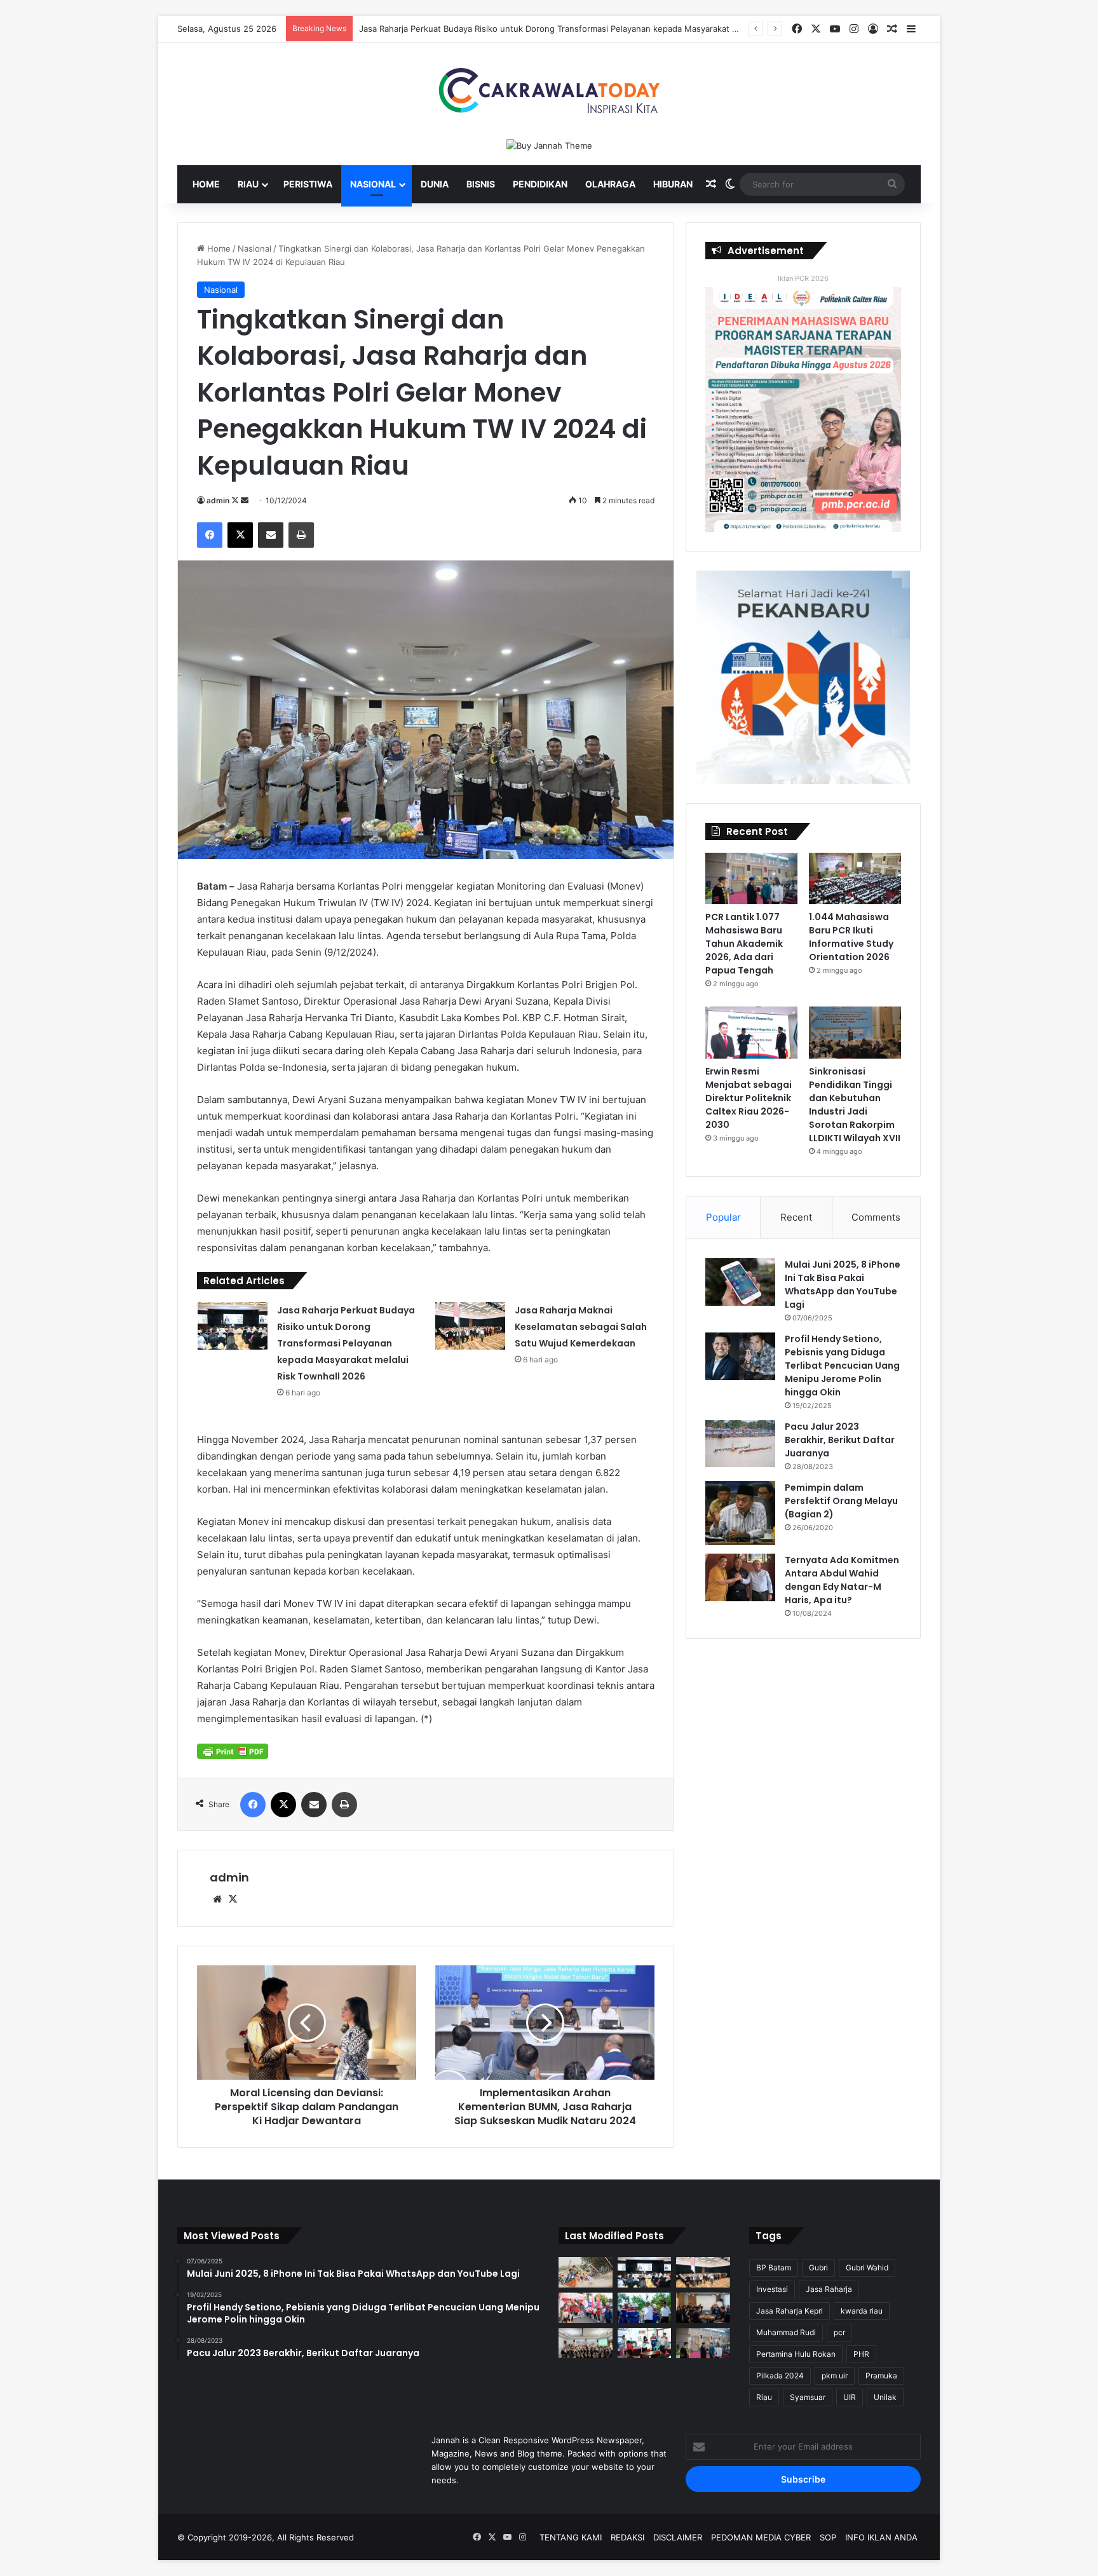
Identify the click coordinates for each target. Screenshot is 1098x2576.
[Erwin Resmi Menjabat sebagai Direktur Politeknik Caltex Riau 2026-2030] (751, 1033)
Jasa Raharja (829, 2289)
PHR (861, 2354)
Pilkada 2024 (780, 2376)
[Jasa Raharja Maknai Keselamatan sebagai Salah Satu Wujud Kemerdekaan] (470, 1326)
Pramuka (881, 2376)
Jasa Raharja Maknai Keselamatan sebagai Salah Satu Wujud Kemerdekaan (581, 1327)
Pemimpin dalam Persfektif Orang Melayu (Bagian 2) (841, 1501)
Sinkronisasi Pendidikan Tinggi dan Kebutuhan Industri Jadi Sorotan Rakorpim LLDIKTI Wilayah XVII (855, 1105)
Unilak (885, 2397)
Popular (723, 1217)
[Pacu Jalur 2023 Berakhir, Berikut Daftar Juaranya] (740, 1444)
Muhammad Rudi (786, 2332)
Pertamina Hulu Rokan (796, 2354)
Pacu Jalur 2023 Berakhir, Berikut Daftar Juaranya (840, 1440)
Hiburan (673, 184)
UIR (850, 2397)
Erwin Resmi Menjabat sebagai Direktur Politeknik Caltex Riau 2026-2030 (749, 1098)
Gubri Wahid (867, 2268)
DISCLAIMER (678, 2537)
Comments (876, 1217)
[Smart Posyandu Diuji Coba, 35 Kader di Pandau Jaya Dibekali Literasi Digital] (586, 2343)
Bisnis (481, 184)
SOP (828, 2537)
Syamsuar (808, 2397)
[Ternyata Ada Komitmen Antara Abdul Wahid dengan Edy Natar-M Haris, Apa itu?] (740, 1577)
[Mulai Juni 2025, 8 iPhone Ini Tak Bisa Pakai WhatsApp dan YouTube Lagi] (740, 1282)
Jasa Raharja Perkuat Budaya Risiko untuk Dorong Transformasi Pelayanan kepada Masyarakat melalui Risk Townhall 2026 (599, 29)
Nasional (373, 184)
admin (218, 500)
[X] (233, 1899)
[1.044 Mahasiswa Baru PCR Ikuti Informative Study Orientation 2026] (855, 879)
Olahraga (610, 184)
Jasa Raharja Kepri (790, 2311)
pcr (839, 2332)
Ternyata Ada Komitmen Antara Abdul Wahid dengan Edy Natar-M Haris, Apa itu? (842, 1580)
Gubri (818, 2268)
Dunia (435, 184)
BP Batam (774, 2268)
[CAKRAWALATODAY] (549, 91)
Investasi (772, 2289)
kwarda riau (862, 2311)
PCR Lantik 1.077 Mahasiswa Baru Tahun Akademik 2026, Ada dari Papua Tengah (744, 944)
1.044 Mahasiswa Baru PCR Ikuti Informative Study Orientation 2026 (851, 937)
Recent (796, 1217)
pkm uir (835, 2376)
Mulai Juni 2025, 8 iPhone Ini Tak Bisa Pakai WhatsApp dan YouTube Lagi (843, 1285)
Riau (248, 184)
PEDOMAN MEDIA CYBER (761, 2537)
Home (206, 184)
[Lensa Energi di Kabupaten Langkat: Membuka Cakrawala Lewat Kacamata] (645, 2343)
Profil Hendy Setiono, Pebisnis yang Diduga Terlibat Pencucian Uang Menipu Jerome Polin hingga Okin (842, 1366)
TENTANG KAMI (571, 2537)
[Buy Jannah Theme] (549, 145)
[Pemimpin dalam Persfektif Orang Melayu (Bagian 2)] (740, 1513)
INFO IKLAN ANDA (881, 2537)
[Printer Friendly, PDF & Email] (233, 1751)
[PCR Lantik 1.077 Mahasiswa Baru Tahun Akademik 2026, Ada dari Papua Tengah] (751, 879)
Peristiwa (308, 184)
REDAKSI (627, 2537)
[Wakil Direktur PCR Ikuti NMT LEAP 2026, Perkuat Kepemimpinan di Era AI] (703, 2308)
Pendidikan (540, 184)
